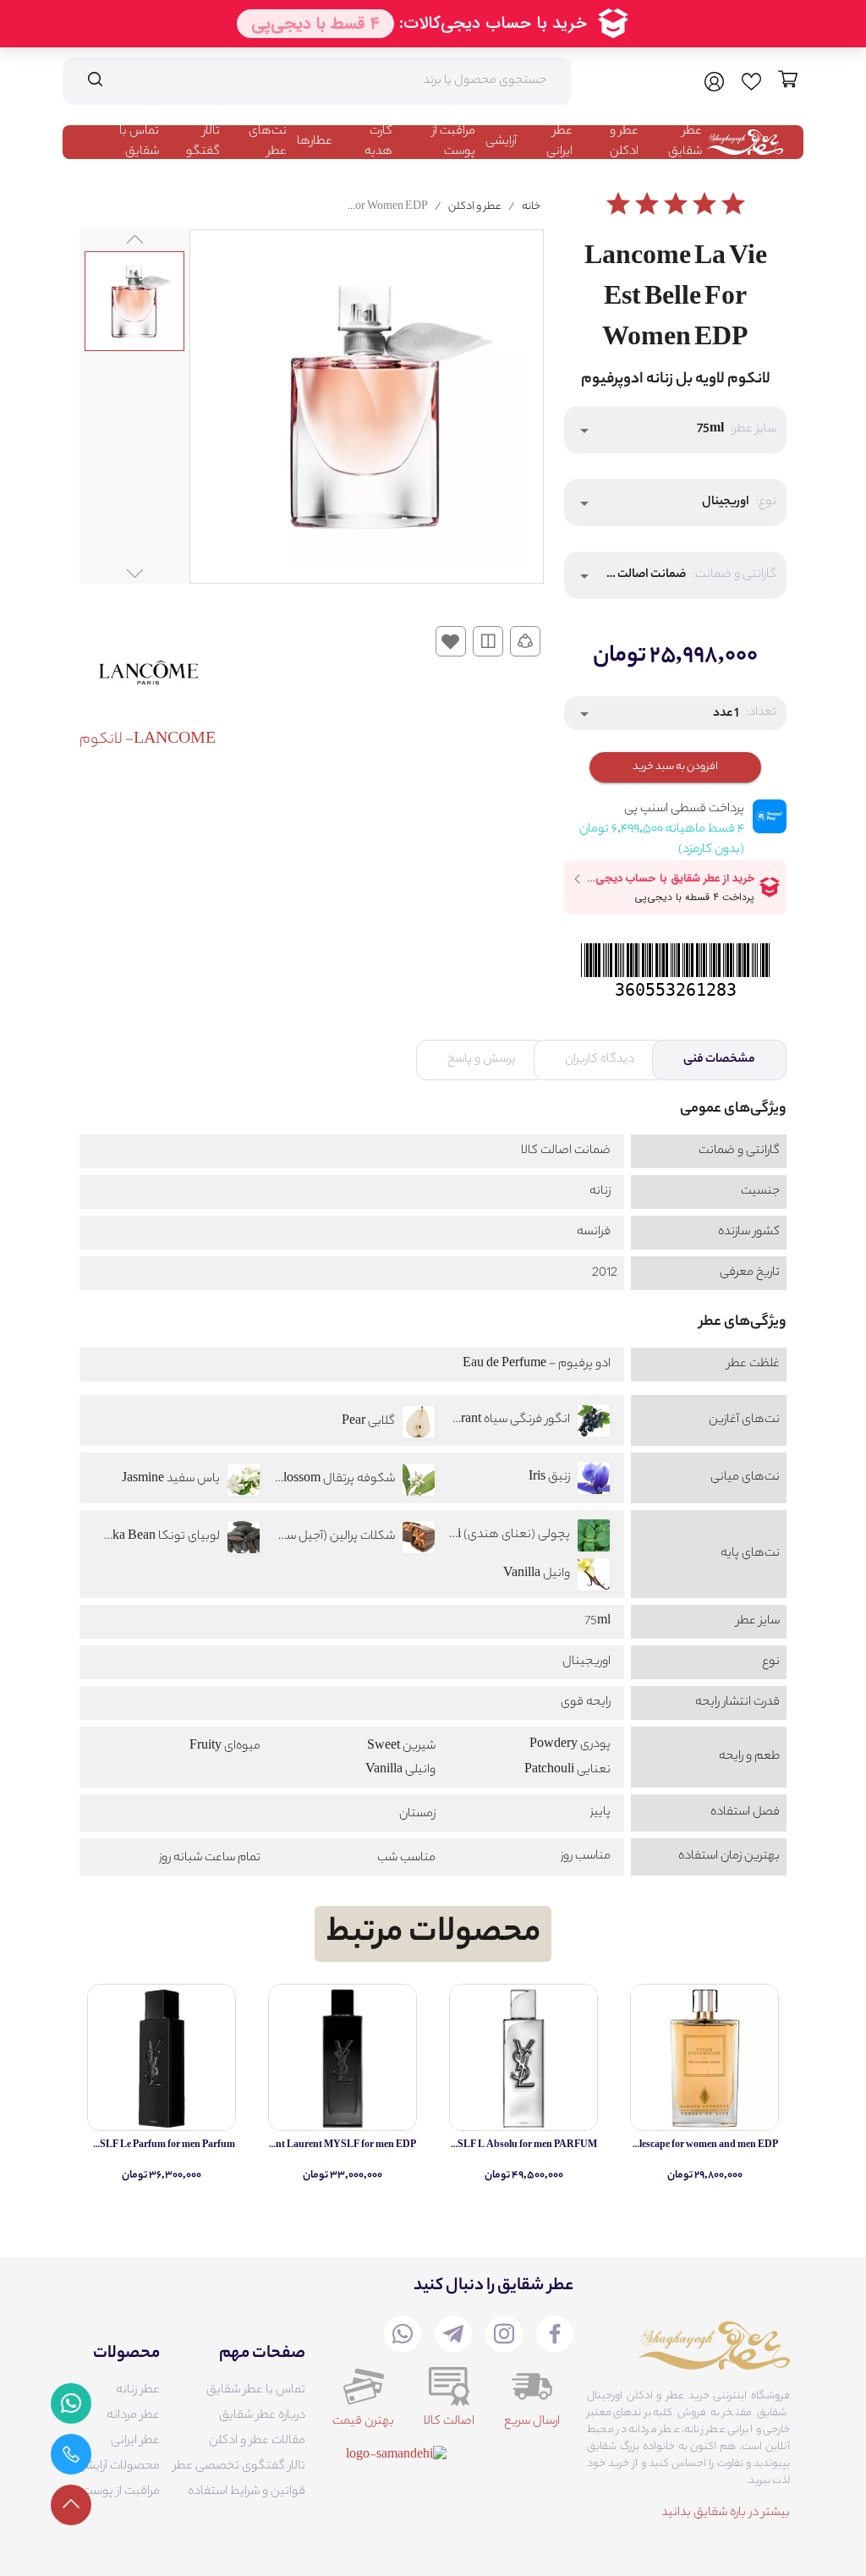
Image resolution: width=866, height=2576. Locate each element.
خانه (531, 207)
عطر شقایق (685, 142)
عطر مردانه (133, 2416)
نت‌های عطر (268, 142)
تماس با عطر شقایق (256, 2391)
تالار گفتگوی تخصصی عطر (239, 2467)
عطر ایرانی (559, 142)
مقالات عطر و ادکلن (257, 2441)
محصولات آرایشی (118, 2467)
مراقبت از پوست (454, 142)
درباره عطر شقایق (262, 2416)
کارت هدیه (378, 142)
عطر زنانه (138, 2391)
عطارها (315, 142)
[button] (675, 430)
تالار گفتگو (203, 142)
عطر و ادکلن (624, 142)
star (618, 204)
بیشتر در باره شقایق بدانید (726, 2513)
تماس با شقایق (139, 142)
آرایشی (501, 142)
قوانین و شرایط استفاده (247, 2492)
